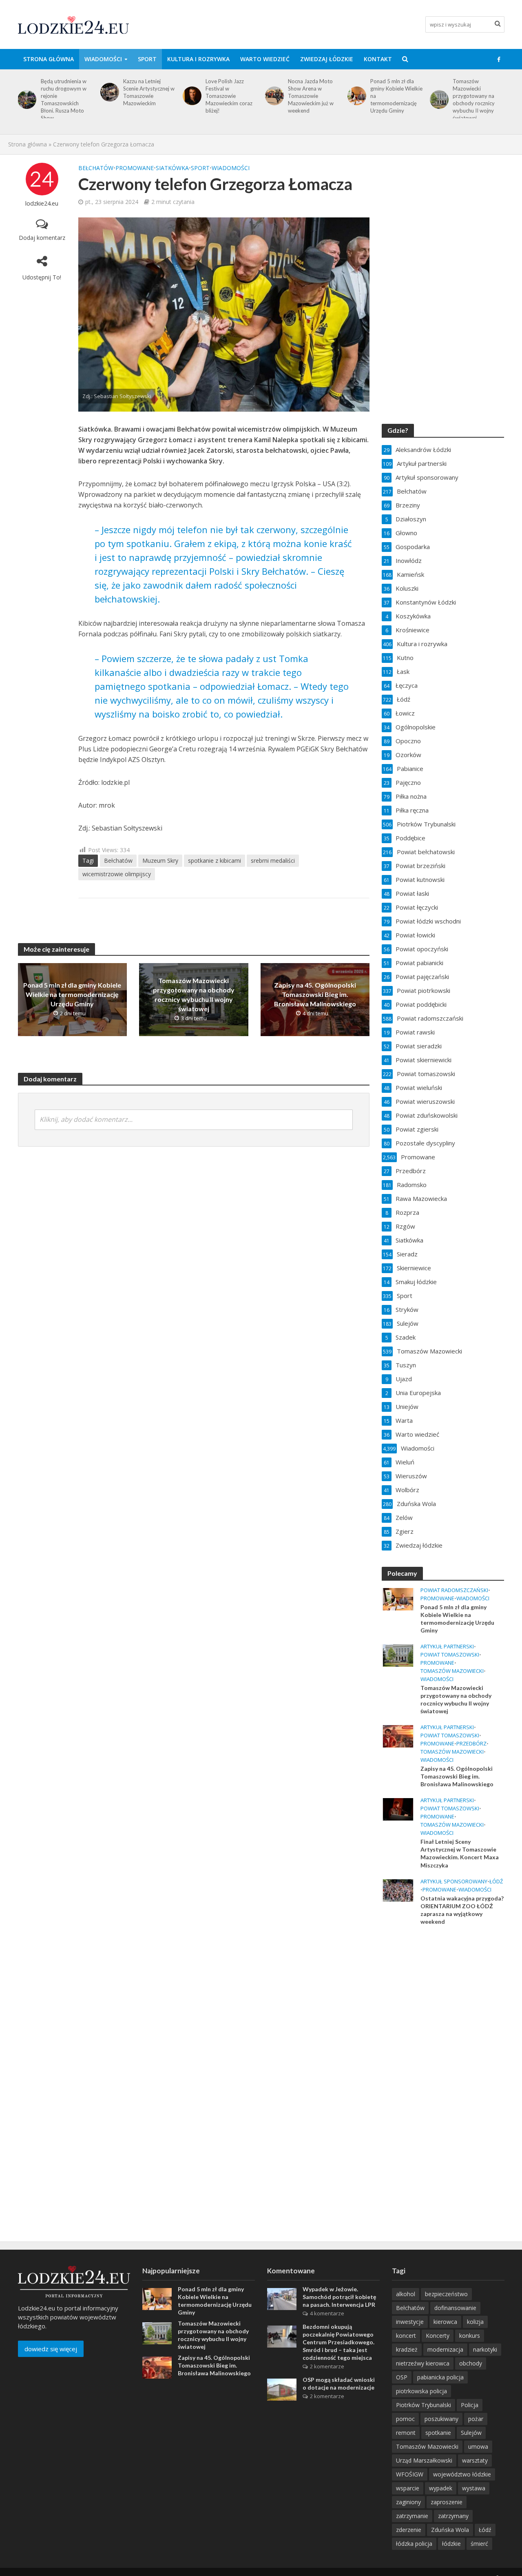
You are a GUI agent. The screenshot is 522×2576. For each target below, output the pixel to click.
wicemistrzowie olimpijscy (117, 874)
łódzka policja (414, 2544)
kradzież (407, 2349)
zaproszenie (447, 2502)
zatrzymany (453, 2516)
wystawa (474, 2488)
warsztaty (475, 2460)
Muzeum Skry (160, 861)
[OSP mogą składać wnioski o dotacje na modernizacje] (282, 2389)
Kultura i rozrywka (198, 59)
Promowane (135, 168)
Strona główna (49, 59)
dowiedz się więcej (51, 2349)
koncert (406, 2336)
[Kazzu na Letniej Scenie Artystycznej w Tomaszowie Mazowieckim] (25, 92)
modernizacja (445, 2349)
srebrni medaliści (273, 861)
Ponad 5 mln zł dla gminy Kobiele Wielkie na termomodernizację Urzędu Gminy (314, 96)
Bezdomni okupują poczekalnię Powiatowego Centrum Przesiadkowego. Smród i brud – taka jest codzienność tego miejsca (338, 2342)
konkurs (470, 2336)
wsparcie (408, 2488)
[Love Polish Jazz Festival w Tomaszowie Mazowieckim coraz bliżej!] (108, 96)
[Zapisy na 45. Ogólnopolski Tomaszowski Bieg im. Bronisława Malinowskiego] (438, 96)
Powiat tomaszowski (450, 1655)
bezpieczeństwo (446, 2294)
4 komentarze (327, 2313)
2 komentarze (327, 2366)
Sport (147, 59)
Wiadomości (103, 59)
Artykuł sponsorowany (454, 1882)
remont (406, 2433)
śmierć (479, 2544)
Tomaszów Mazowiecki (452, 1671)
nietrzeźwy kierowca (423, 2363)
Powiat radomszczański (454, 1590)
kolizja (475, 2322)
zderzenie (409, 2530)
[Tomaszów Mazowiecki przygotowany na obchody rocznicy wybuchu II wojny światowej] (355, 100)
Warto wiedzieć (265, 59)
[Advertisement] (443, 2064)
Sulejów (471, 2433)
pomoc (405, 2419)
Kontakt (378, 59)
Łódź (496, 1882)
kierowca (445, 2322)
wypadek (441, 2488)
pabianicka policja (440, 2377)
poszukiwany (441, 2419)
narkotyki (485, 2349)
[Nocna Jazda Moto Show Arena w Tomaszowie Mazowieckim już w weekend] (190, 96)
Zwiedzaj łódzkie (327, 59)
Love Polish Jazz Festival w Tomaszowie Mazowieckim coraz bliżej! (147, 96)
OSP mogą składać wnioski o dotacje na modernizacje (339, 2383)
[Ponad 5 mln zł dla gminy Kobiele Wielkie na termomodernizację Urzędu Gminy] (273, 96)
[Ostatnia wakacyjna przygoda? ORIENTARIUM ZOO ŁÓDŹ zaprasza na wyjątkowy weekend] (398, 1889)
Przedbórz (471, 1744)
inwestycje (410, 2322)
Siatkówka (172, 168)
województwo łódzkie (462, 2474)
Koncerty (438, 2336)
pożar (476, 2419)
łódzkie (451, 2544)
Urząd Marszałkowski (424, 2460)
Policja (470, 2405)
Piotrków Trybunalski (424, 2405)
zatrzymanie (412, 2516)
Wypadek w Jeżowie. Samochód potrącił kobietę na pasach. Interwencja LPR (339, 2297)
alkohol (406, 2294)
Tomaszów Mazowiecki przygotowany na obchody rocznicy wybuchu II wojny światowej (391, 100)
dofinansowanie (455, 2308)
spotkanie (438, 2433)
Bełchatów (96, 168)
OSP (402, 2377)
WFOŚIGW (410, 2474)
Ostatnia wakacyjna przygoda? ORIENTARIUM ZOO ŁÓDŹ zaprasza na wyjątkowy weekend (462, 1910)
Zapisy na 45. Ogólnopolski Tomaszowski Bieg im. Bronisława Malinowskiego (479, 96)
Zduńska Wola (450, 2530)
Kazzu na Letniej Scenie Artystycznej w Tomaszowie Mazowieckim (66, 92)
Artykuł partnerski (447, 1647)
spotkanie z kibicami (215, 861)
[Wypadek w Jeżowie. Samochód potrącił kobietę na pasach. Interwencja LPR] (282, 2298)
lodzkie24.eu (42, 203)
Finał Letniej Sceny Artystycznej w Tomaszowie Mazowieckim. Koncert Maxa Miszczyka (460, 1853)
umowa (478, 2446)
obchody (471, 2363)
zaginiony (408, 2502)
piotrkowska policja (421, 2391)
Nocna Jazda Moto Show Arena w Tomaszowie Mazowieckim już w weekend (228, 96)
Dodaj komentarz (42, 238)
